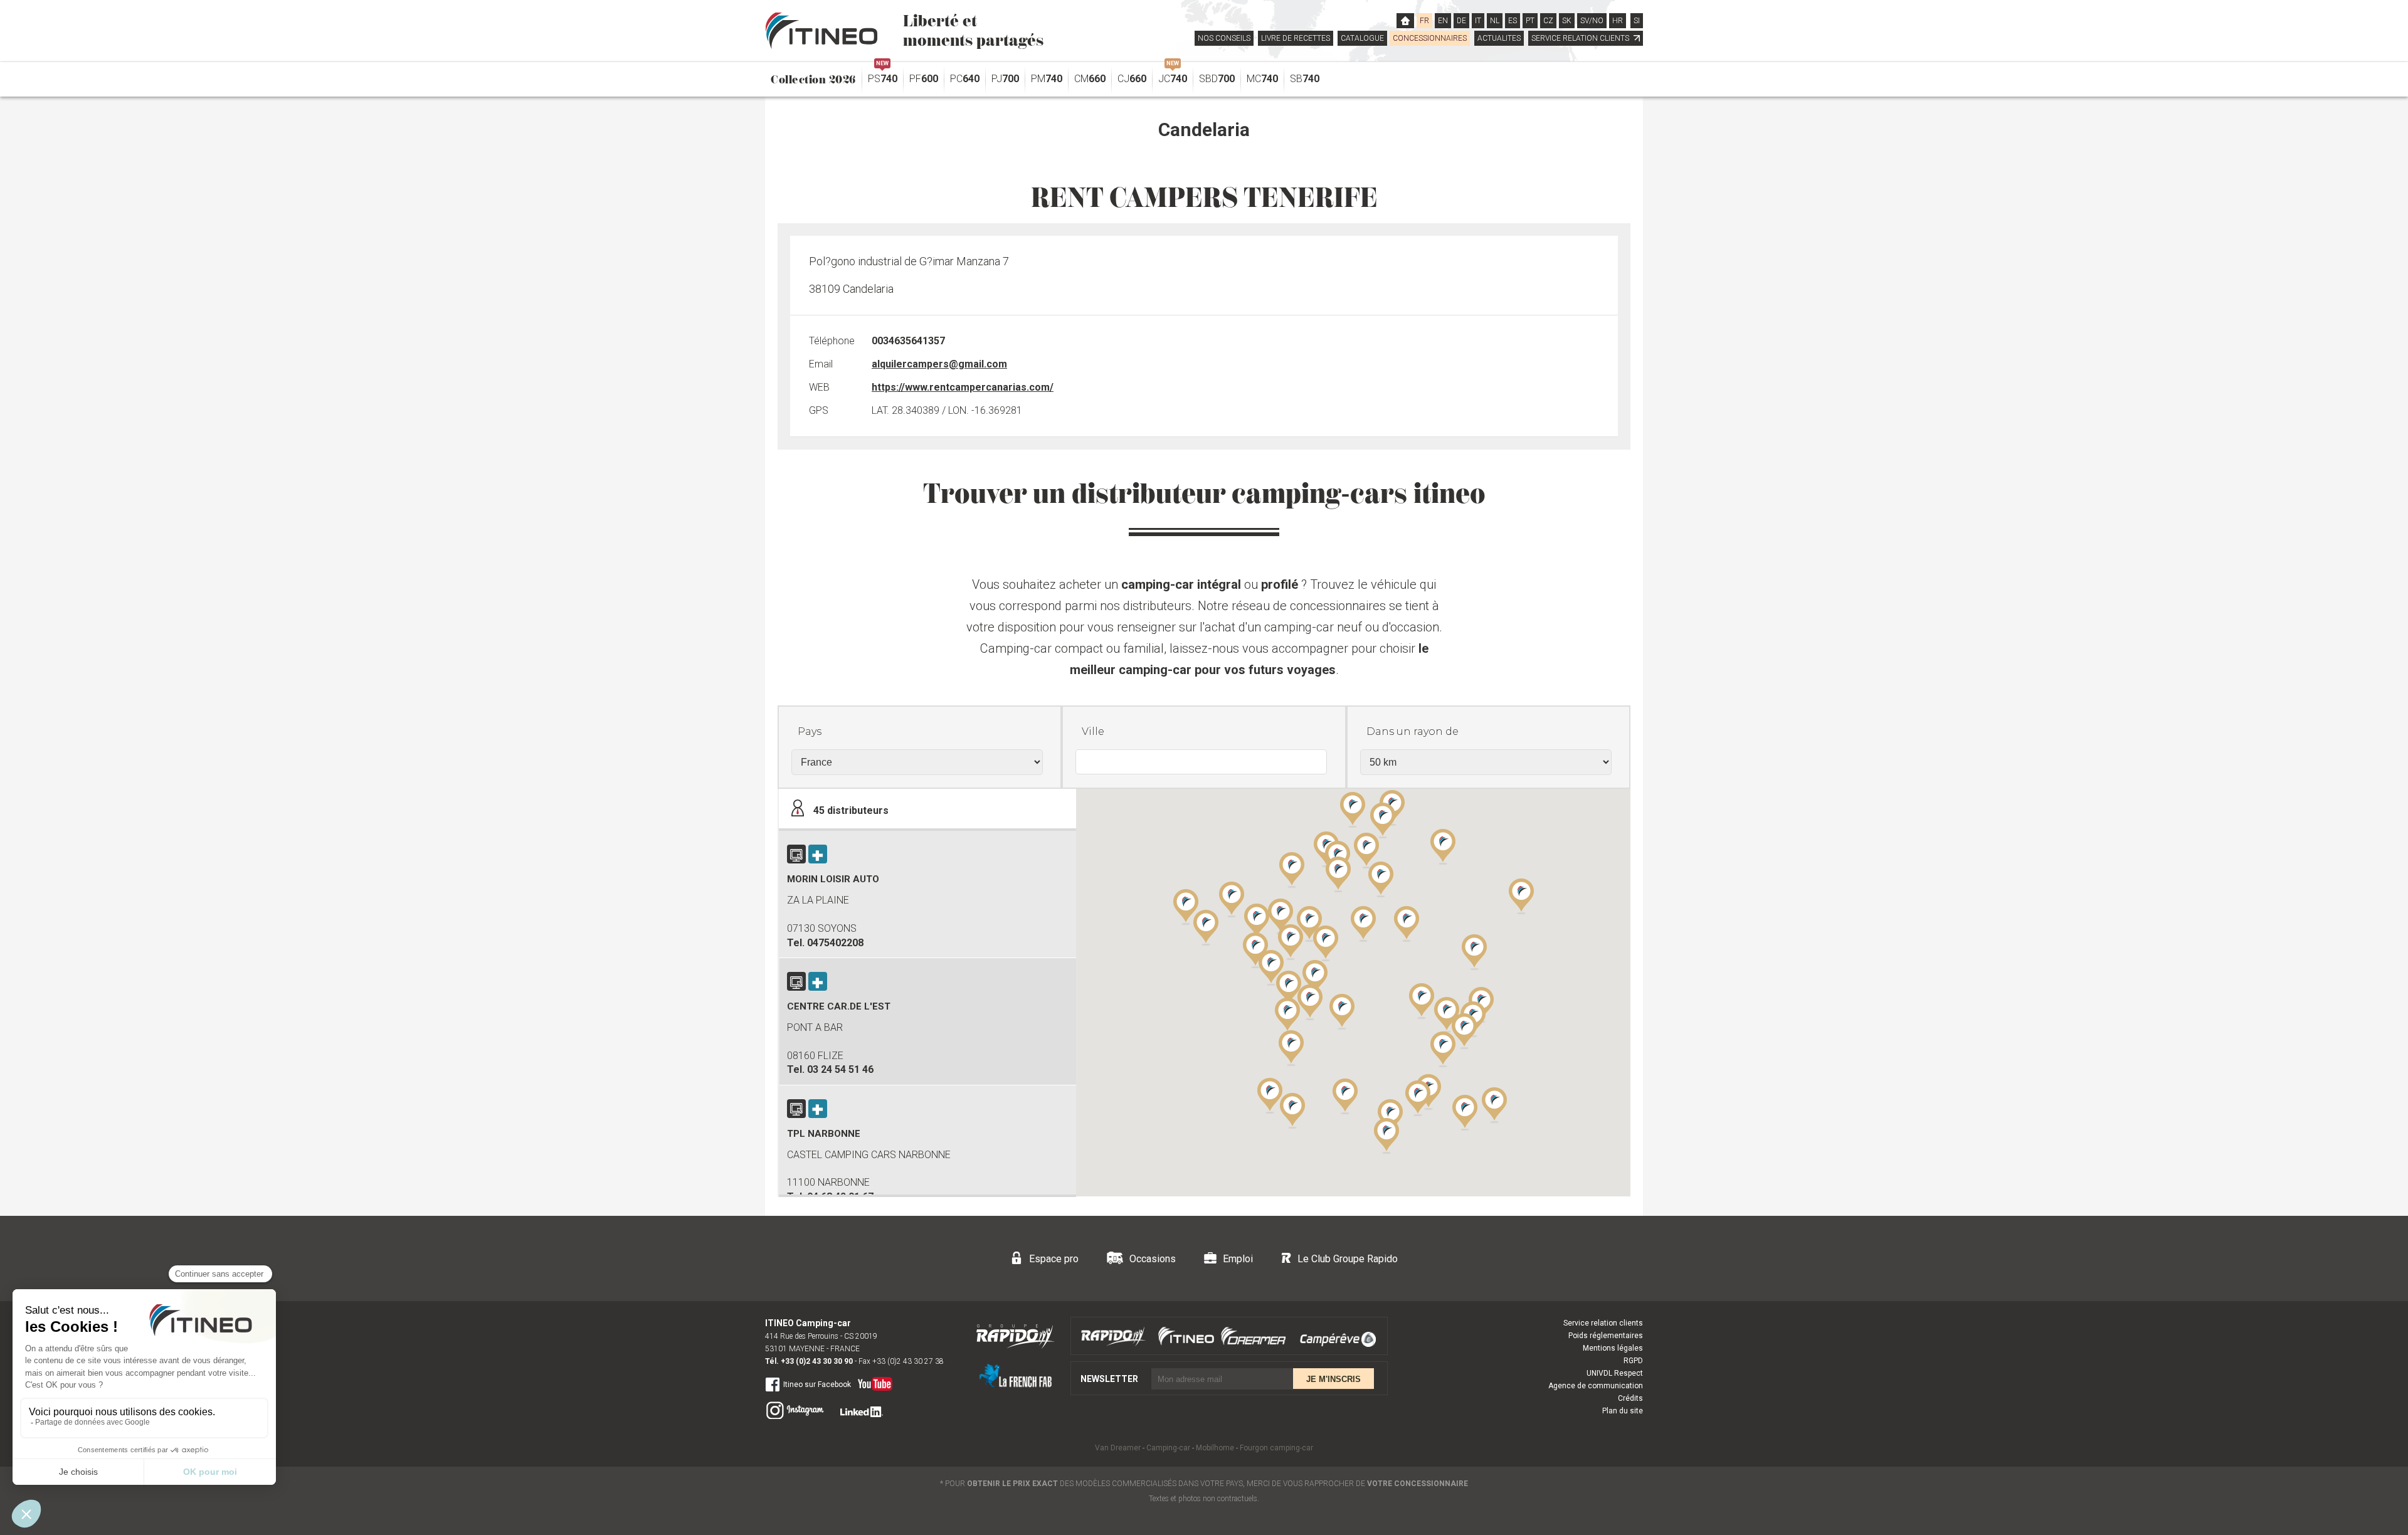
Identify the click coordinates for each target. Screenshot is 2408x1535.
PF (924, 79)
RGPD (1633, 1361)
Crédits (1630, 1398)
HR (1618, 21)
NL (1495, 21)
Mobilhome (1215, 1448)
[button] (1443, 1048)
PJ (1005, 79)
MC (1262, 79)
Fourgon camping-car (1276, 1448)
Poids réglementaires (1606, 1336)
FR (1424, 21)
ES (1513, 21)
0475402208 (835, 943)
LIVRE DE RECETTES (1296, 38)
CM (1090, 79)
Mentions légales (1613, 1348)
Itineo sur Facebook (817, 1385)
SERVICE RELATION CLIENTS (1581, 38)
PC (965, 79)
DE (1461, 21)
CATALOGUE (1362, 38)
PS (883, 76)
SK (1567, 21)
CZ (1548, 21)
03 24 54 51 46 (840, 1069)
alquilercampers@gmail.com (939, 364)
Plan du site (1623, 1411)
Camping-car (1168, 1448)
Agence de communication (1596, 1386)
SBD (1217, 79)
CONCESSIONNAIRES (1430, 38)
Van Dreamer (1118, 1448)
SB (1305, 79)
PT (1530, 21)
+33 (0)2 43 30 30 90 (817, 1361)
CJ (1132, 79)
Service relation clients (1603, 1323)
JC (1173, 76)
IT (1478, 21)
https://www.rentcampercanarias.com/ (963, 387)
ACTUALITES (1499, 38)
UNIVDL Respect (1615, 1373)
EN (1443, 21)
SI (1637, 21)
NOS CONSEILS (1224, 38)
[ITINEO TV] (873, 1381)
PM (1047, 79)
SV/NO (1592, 21)
